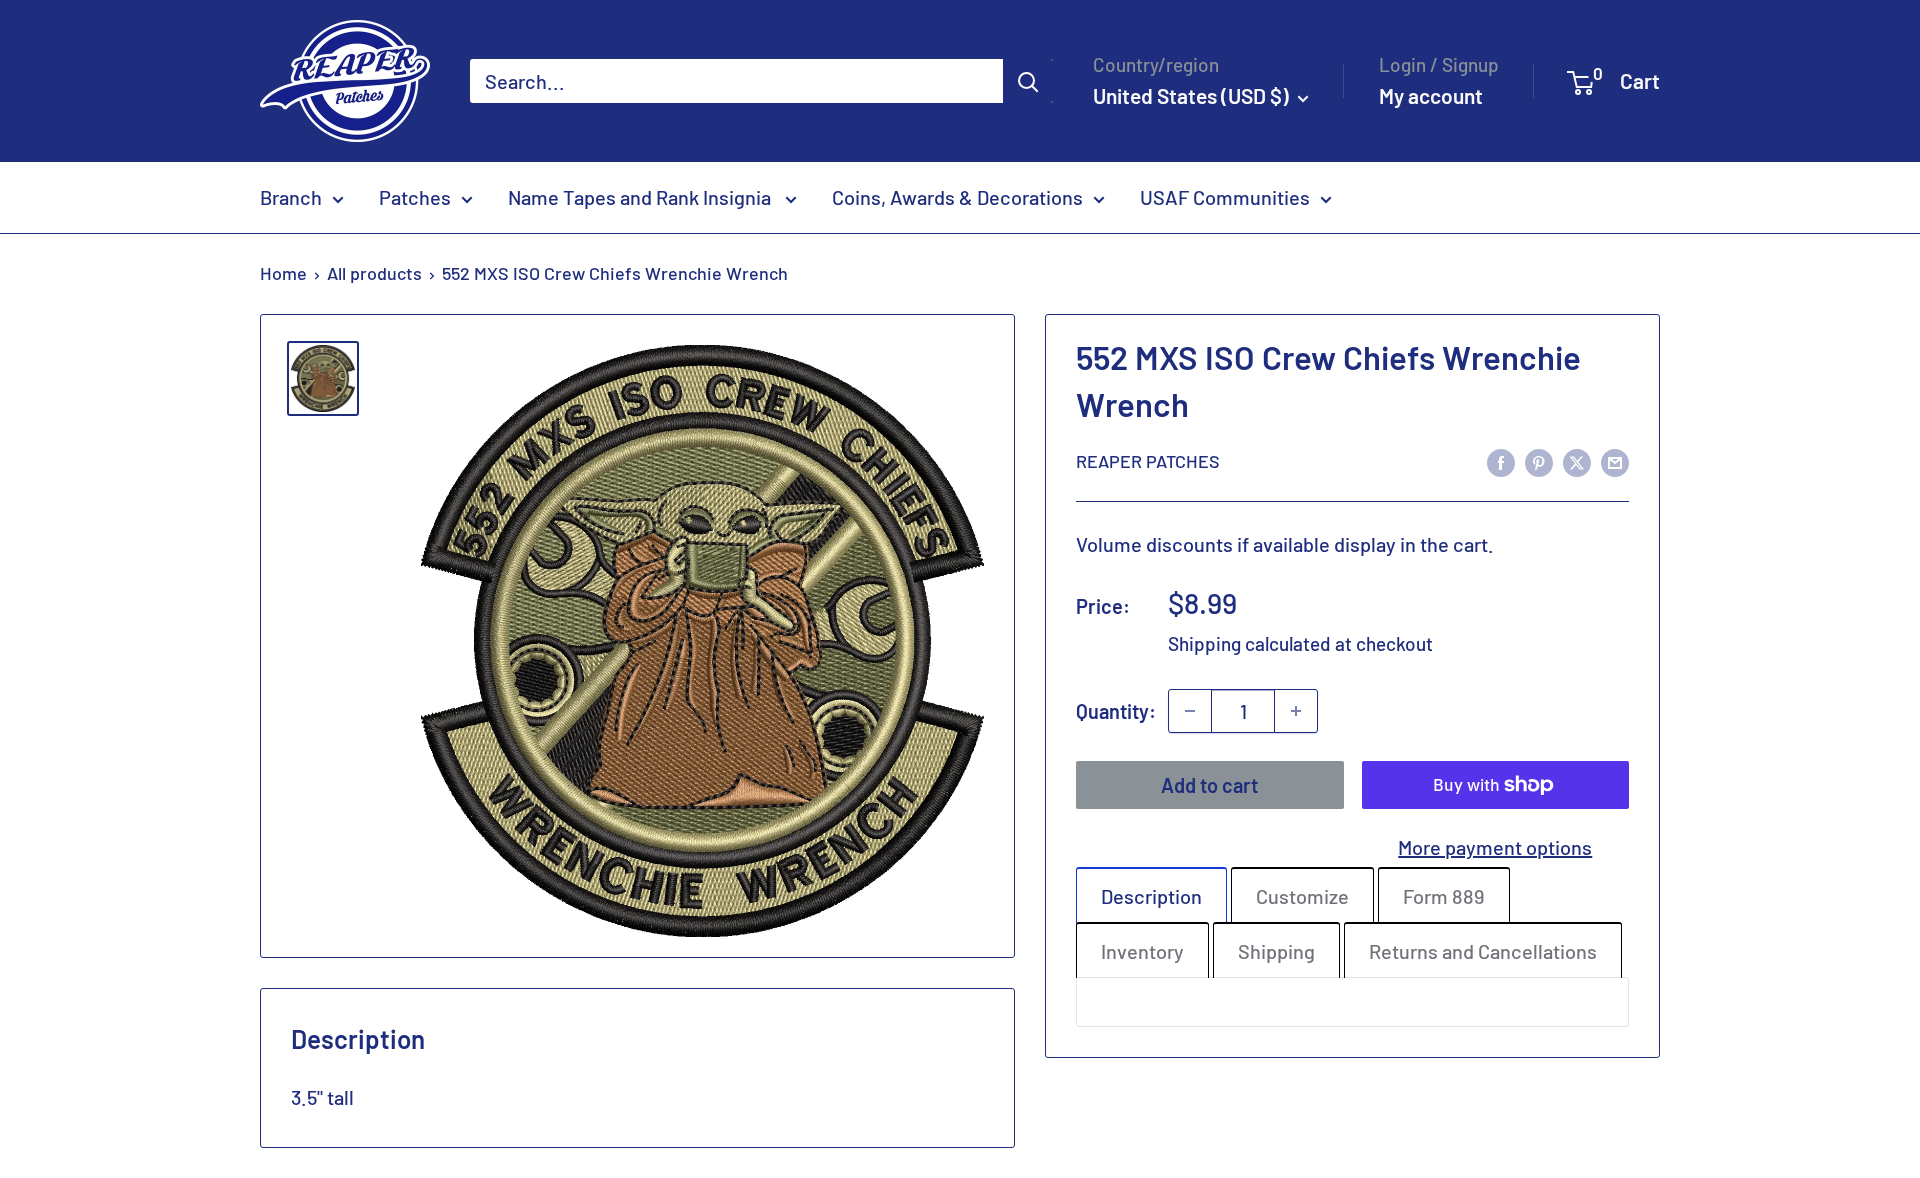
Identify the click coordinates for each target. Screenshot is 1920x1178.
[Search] (1028, 81)
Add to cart (1209, 785)
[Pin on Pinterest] (1539, 460)
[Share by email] (1615, 460)
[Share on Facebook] (1501, 460)
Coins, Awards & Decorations (957, 197)
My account (1431, 95)
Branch (291, 197)
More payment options (1495, 847)
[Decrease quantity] (1190, 711)
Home (283, 273)
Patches (415, 197)
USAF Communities (1225, 197)
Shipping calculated (1249, 643)
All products (374, 273)
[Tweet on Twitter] (1577, 460)
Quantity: (1116, 711)
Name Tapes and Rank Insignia (641, 197)
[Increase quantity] (1296, 711)
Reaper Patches (1148, 461)
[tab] (1151, 895)
